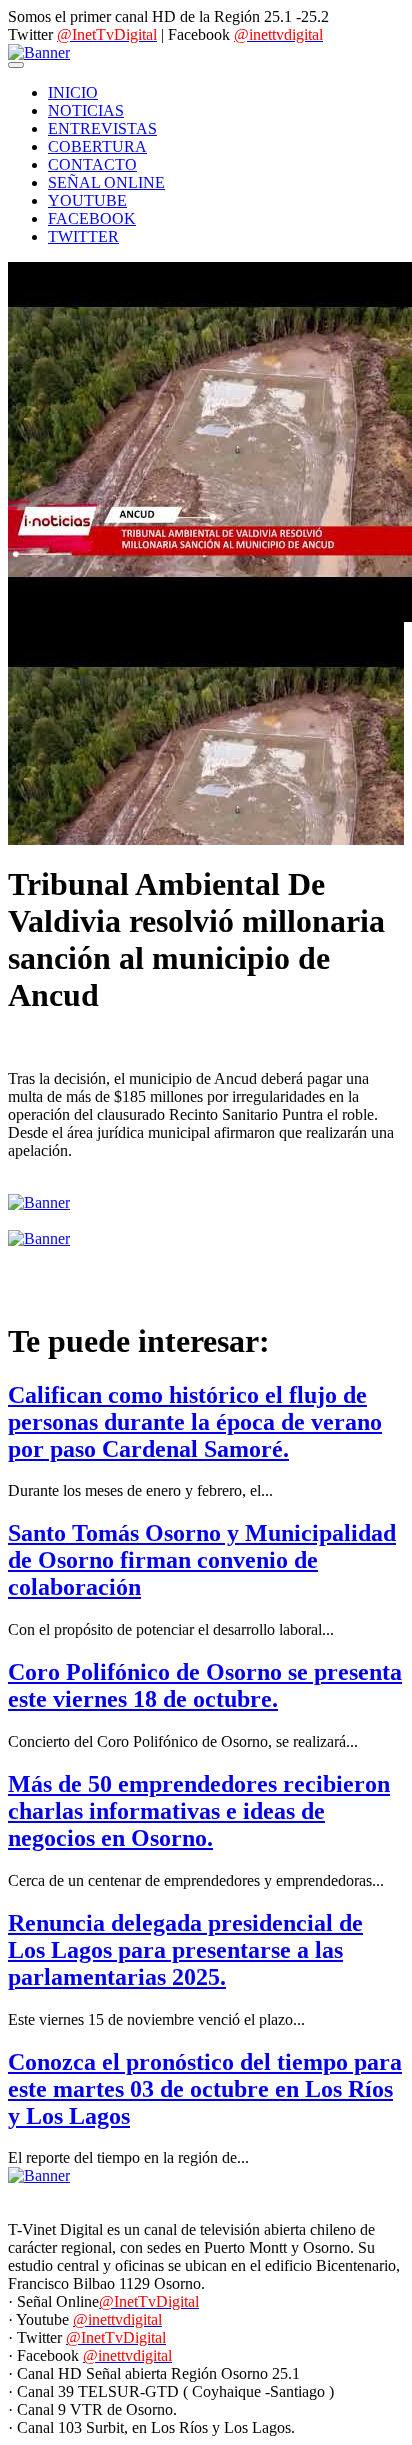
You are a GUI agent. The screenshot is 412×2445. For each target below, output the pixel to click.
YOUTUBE (87, 200)
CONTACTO (92, 164)
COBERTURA (97, 146)
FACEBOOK (92, 218)
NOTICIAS (86, 110)
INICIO (73, 92)
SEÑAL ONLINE (106, 182)
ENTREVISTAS (102, 128)
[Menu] (16, 65)
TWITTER (83, 236)
